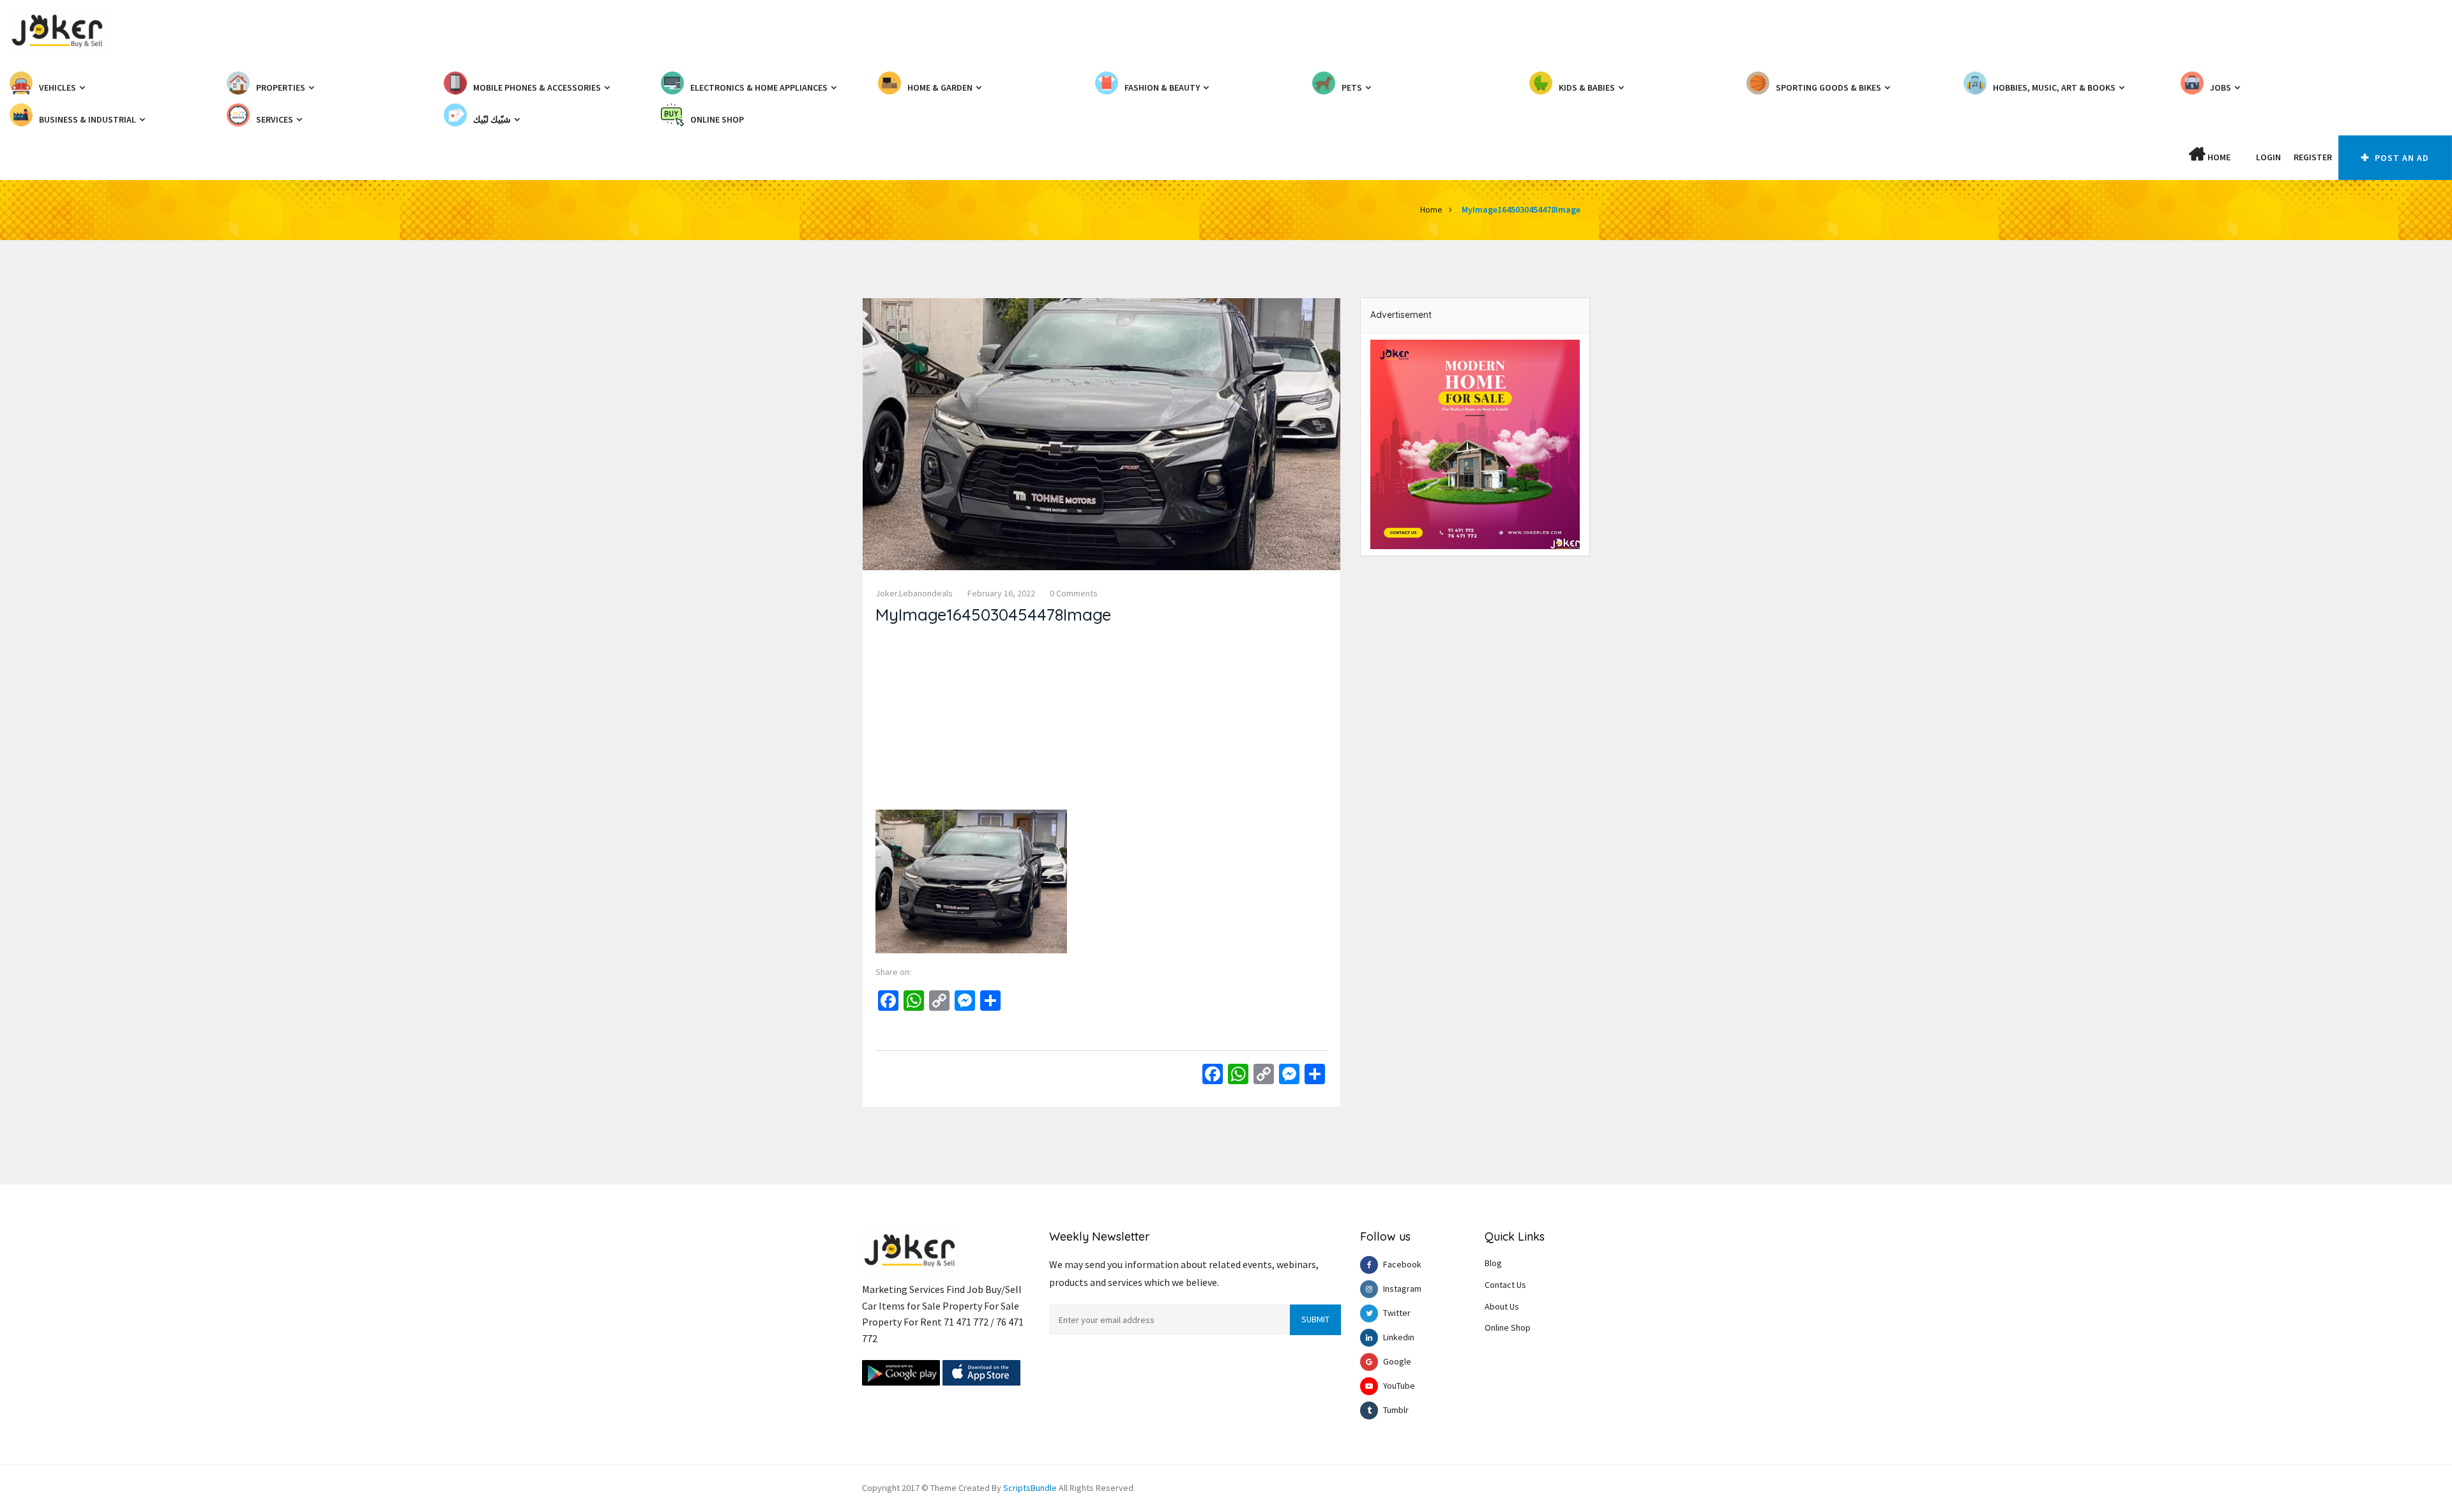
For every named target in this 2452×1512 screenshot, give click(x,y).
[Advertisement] (1101, 720)
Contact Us (1505, 1285)
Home (2218, 157)
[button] (2243, 157)
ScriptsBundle (1030, 1488)
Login (2268, 157)
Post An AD (2401, 158)
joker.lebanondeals (914, 593)
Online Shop (1508, 1327)
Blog (1493, 1263)
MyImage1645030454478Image (1521, 209)
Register (2313, 157)
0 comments (1074, 593)
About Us (1502, 1306)
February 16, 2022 (1001, 593)
